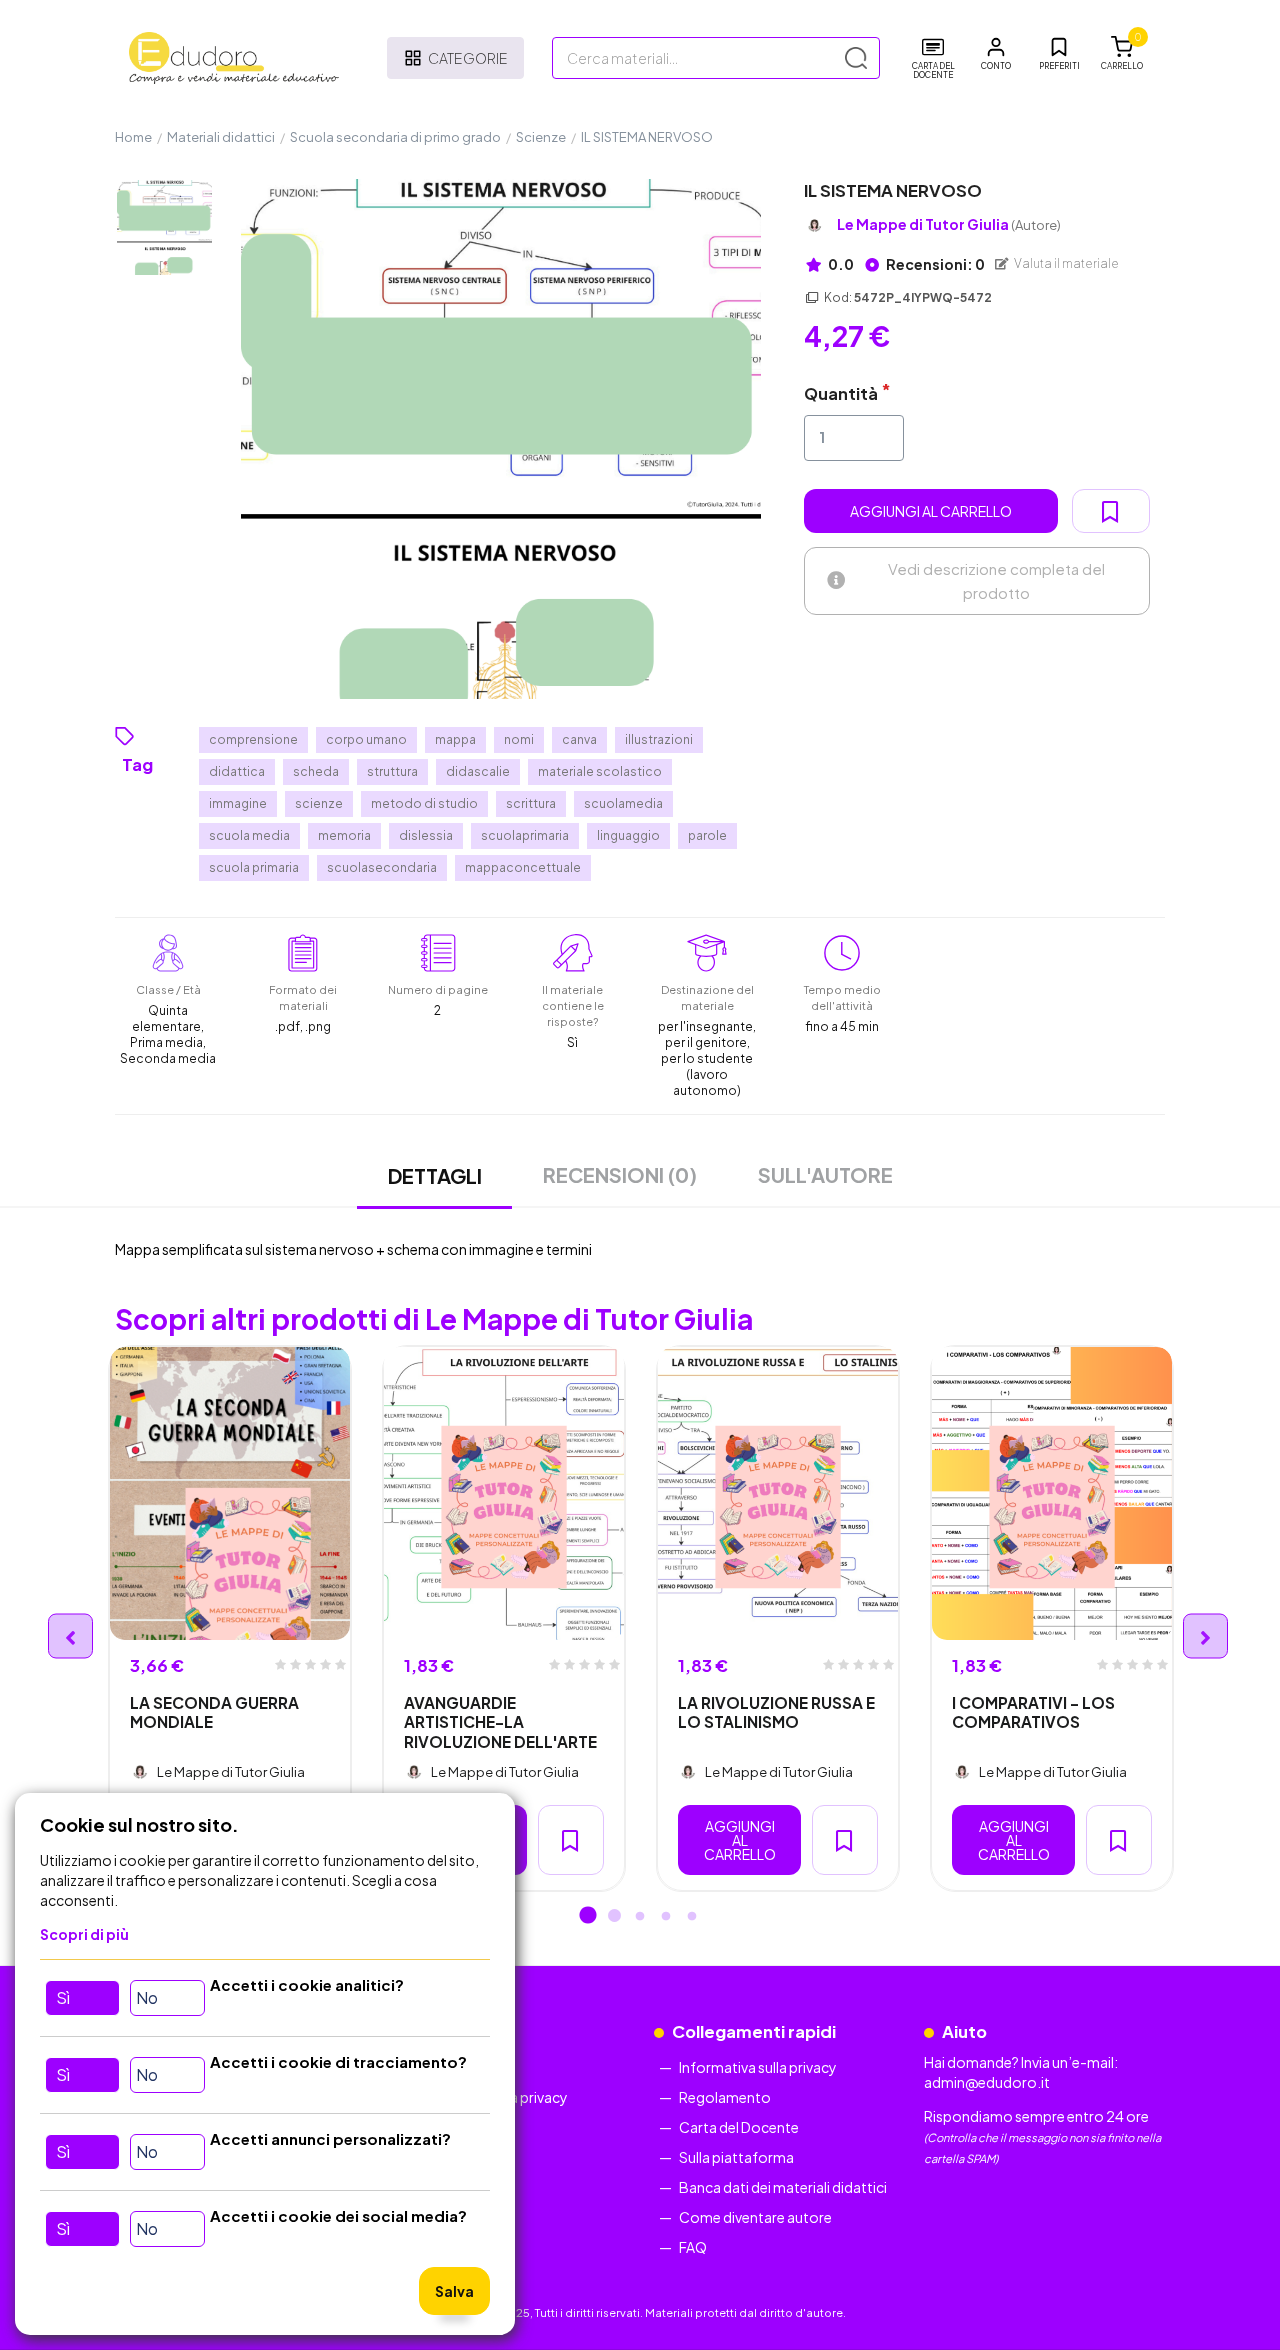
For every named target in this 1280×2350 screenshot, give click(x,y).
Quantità (841, 393)
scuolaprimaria (525, 835)
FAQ (693, 2247)
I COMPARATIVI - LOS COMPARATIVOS (1033, 1712)
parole (707, 835)
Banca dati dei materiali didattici (783, 2187)
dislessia (426, 835)
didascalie (478, 771)
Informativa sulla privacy (758, 2067)
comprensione (253, 739)
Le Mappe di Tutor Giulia (949, 224)
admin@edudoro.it (987, 2082)
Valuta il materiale (1065, 263)
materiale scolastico (600, 771)
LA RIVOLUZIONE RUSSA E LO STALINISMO (776, 1712)
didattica (237, 771)
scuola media (249, 835)
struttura (392, 771)
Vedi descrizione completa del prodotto (996, 580)
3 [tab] (640, 1917)
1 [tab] (588, 1917)
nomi (519, 739)
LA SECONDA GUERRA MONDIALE (214, 1712)
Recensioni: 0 (934, 264)
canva (579, 739)
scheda (316, 771)
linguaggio (628, 835)
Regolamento (725, 2097)
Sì (63, 1997)
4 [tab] (666, 1917)
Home (133, 137)
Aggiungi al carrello (931, 511)
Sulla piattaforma (736, 2157)
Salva (454, 2291)
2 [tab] (614, 1917)
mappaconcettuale (523, 867)
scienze (319, 803)
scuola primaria (254, 867)
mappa (455, 739)
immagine (238, 803)
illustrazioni (659, 739)
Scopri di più (84, 1934)
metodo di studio (424, 803)
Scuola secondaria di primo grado (395, 137)
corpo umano (366, 739)
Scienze (541, 137)
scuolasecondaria (382, 867)
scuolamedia (623, 803)
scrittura (531, 803)
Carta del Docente (739, 2127)
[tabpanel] (230, 1618)
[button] (996, 54)
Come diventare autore (755, 2217)
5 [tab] (692, 1917)
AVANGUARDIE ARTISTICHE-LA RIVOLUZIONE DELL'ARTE (500, 1722)
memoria (344, 835)
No (147, 1997)
